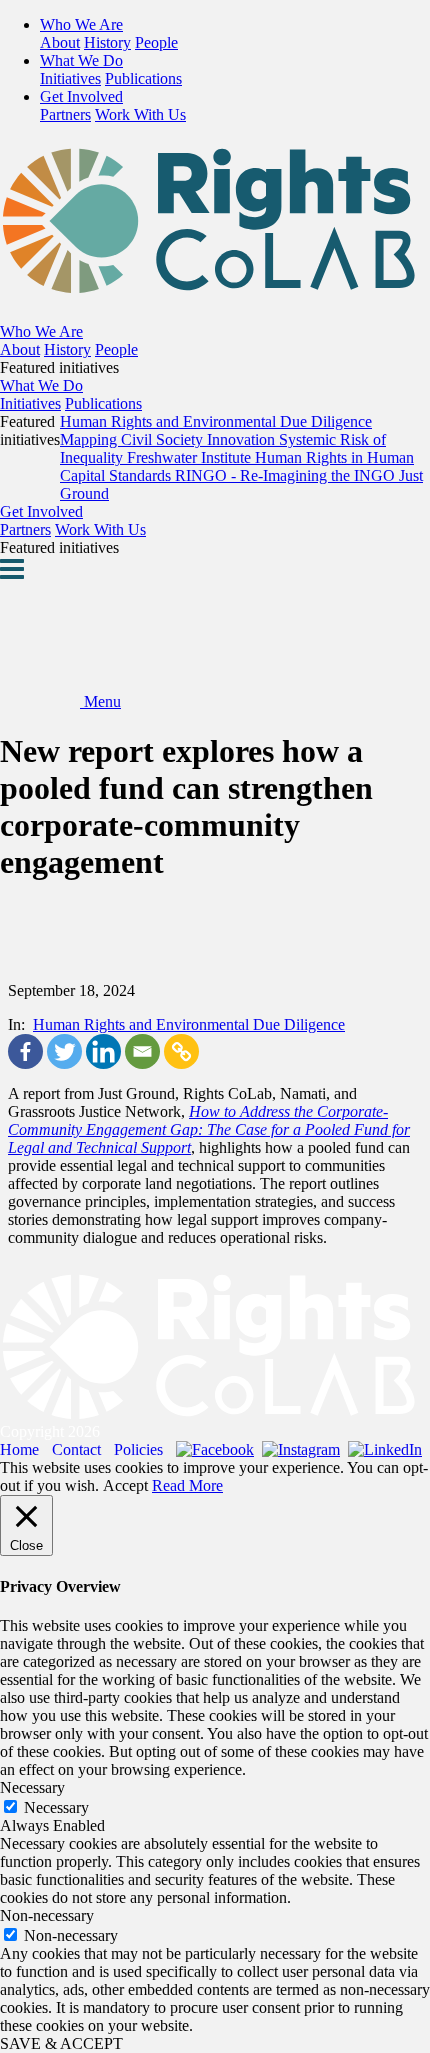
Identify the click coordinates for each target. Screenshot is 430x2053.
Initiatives (70, 78)
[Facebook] (25, 1051)
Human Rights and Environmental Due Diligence (189, 1024)
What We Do (81, 60)
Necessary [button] (32, 1787)
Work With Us (140, 114)
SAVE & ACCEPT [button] (61, 2043)
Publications (143, 78)
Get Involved (81, 96)
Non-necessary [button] (47, 1915)
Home (19, 1449)
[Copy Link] (181, 1051)
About (60, 42)
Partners (65, 114)
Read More (187, 1485)
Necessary (56, 1807)
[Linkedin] (103, 1051)
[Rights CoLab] (215, 283)
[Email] (142, 1051)
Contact (76, 1449)
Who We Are (81, 24)
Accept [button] (125, 1485)
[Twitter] (64, 1051)
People (156, 42)
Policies (138, 1449)
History (107, 42)
